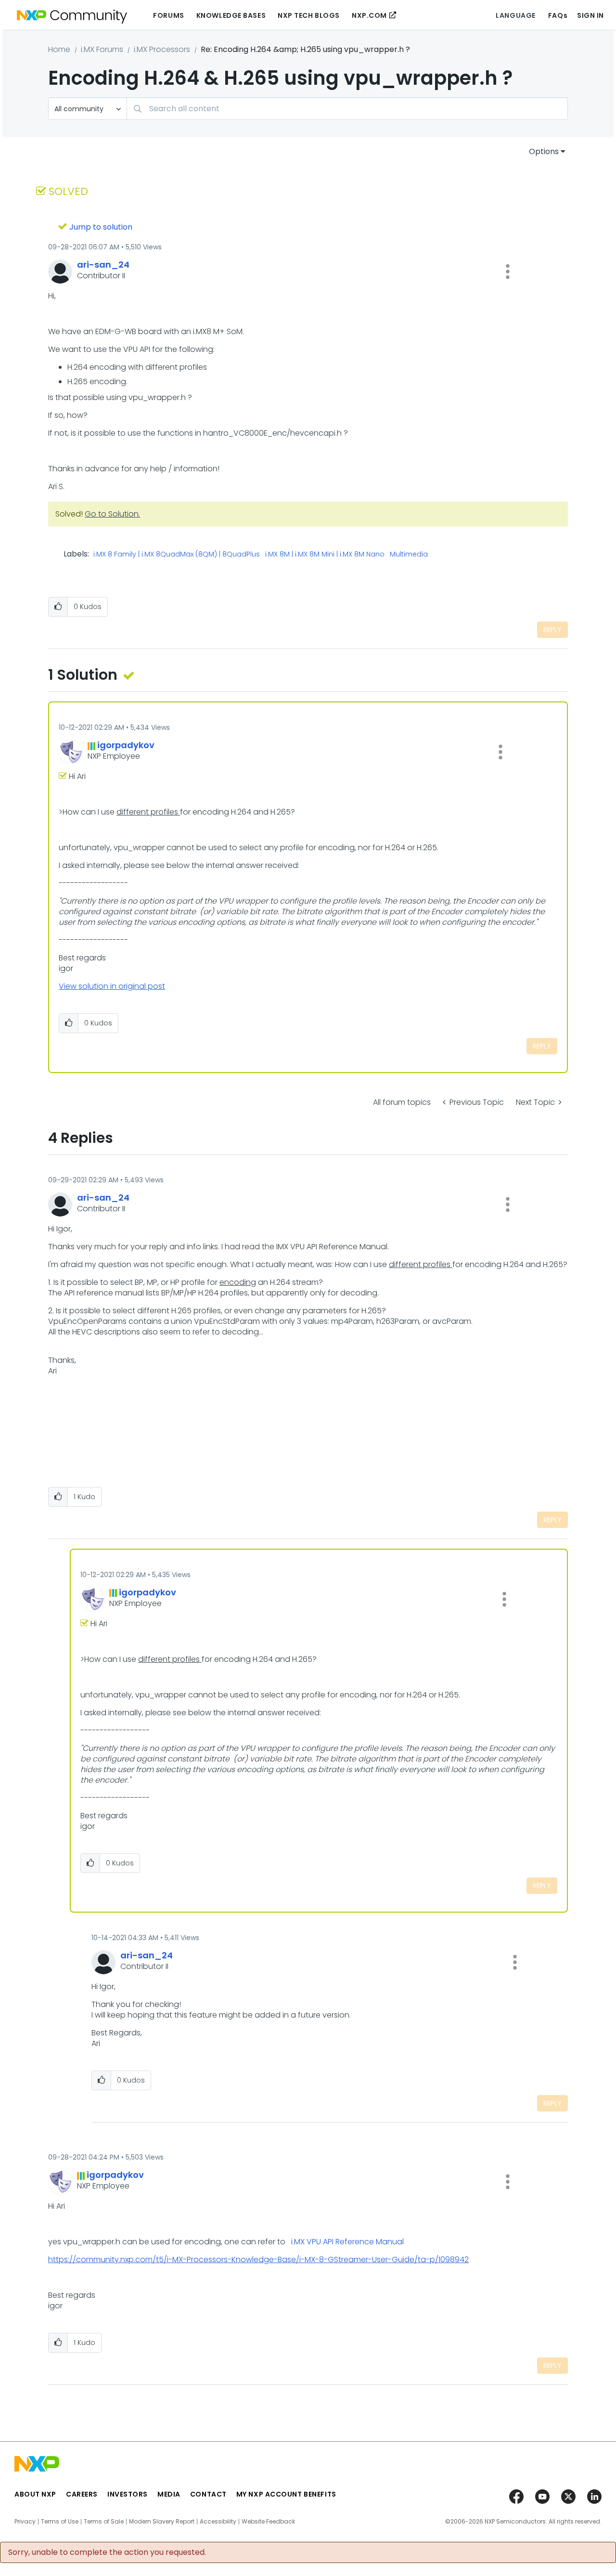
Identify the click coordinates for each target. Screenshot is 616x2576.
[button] (508, 272)
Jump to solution (101, 227)
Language (515, 15)
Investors (128, 2494)
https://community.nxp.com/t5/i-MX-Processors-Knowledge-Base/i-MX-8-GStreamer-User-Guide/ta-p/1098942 (258, 2259)
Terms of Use (60, 2522)
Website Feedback (268, 2522)
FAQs (558, 15)
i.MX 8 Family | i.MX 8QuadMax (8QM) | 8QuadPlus (177, 555)
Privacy (25, 2522)
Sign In (590, 15)
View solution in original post (112, 986)
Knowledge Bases (231, 15)
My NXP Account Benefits (286, 2494)
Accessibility (218, 2522)
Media (169, 2494)
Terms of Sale (104, 2522)
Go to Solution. (112, 514)
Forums (168, 15)
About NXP (35, 2494)
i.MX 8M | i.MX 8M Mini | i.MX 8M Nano (325, 555)
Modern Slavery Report (162, 2522)
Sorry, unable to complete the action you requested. (107, 2552)
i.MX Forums (102, 49)
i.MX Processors (162, 49)
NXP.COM (369, 15)
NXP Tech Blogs (309, 15)
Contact (208, 2494)
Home (59, 49)
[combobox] (347, 109)
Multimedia (409, 555)
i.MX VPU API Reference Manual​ (347, 2242)
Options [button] (544, 151)
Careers (82, 2494)
